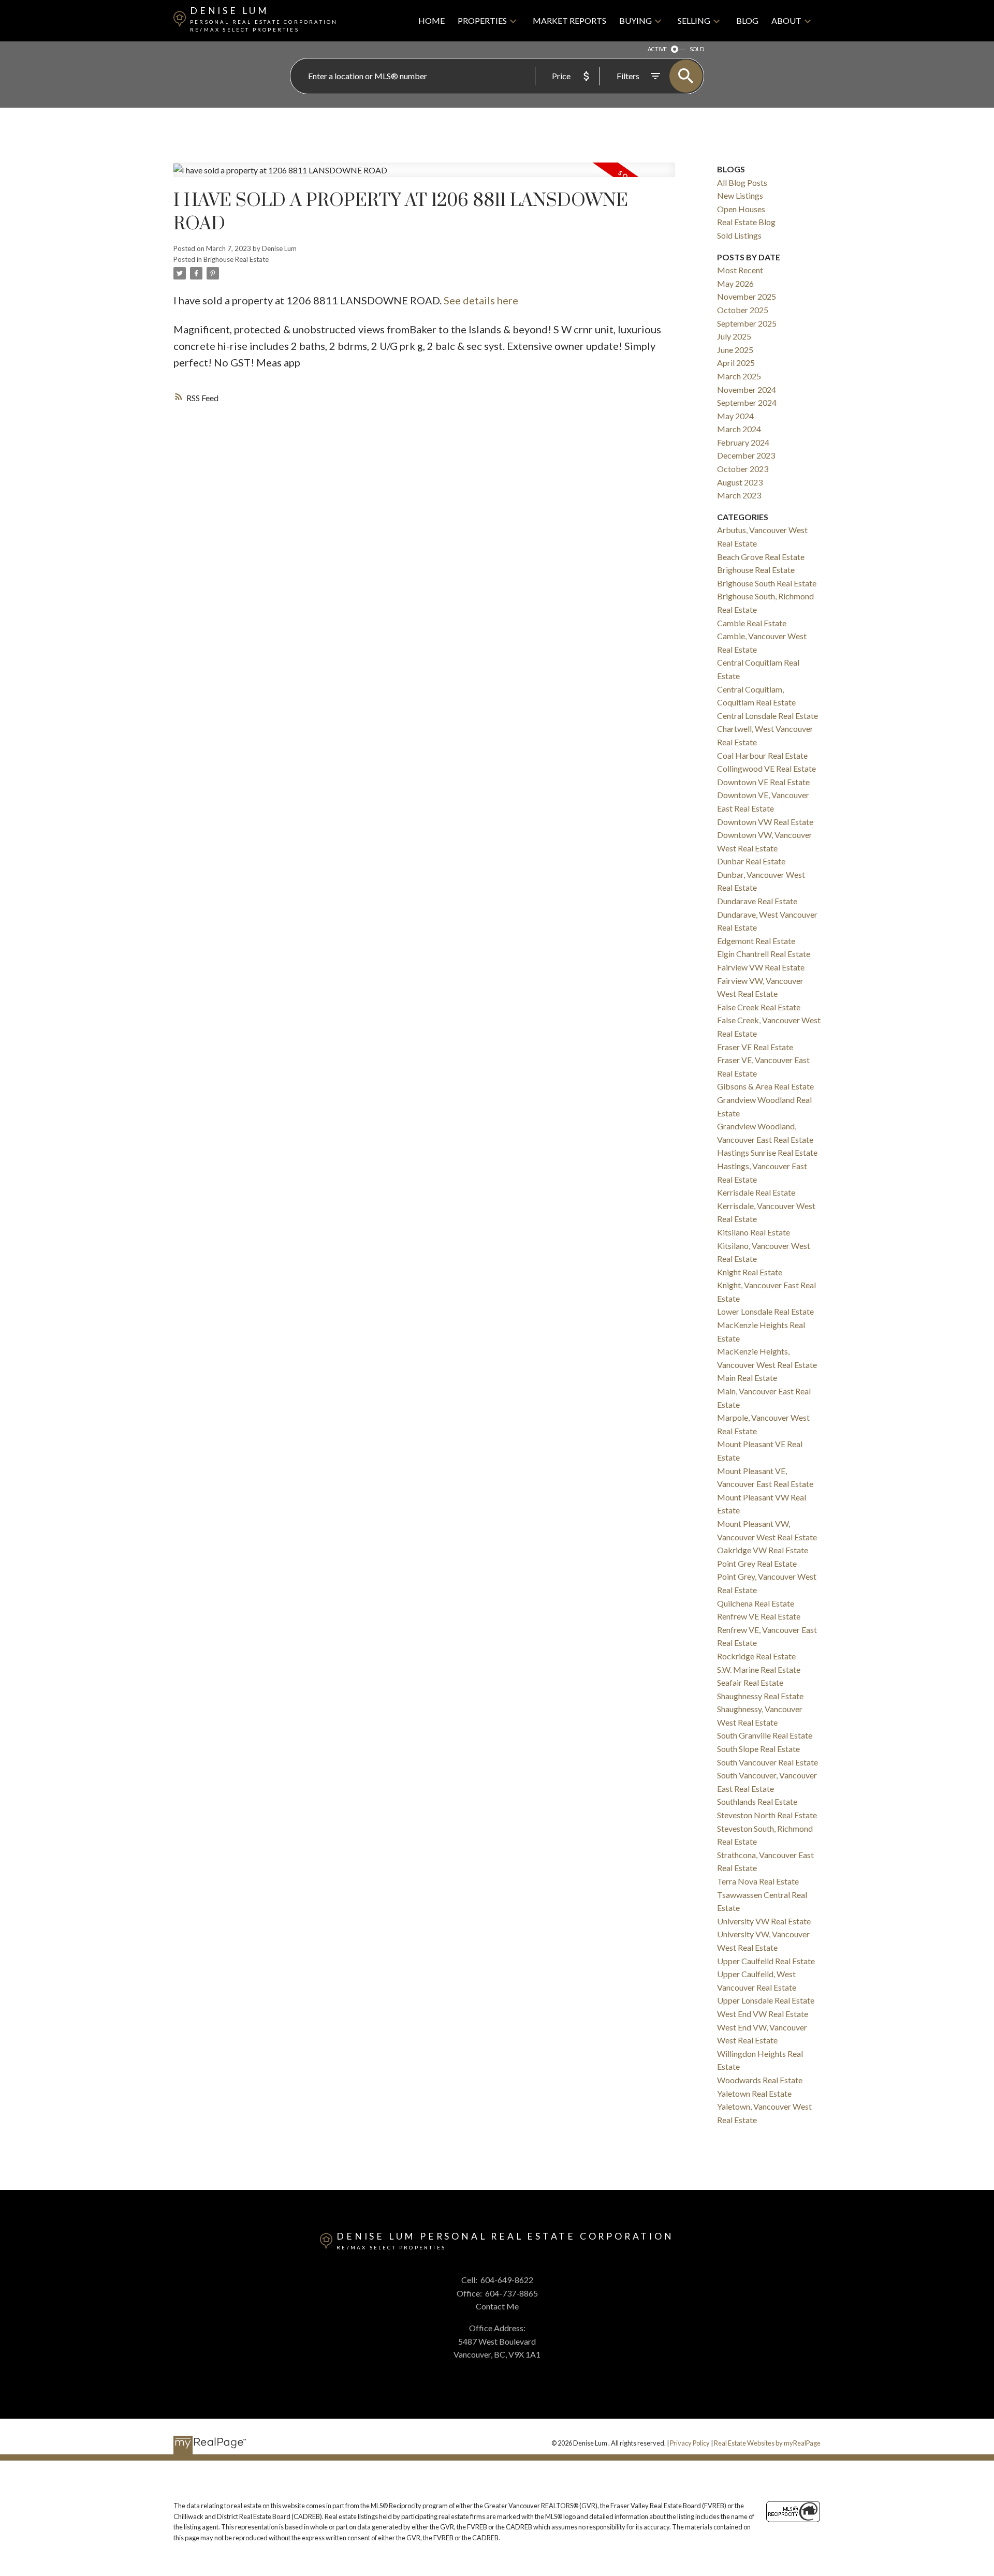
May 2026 (735, 283)
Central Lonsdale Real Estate (768, 716)
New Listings (740, 195)
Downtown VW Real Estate (765, 822)
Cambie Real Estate (752, 623)
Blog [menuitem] (747, 20)
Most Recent (740, 270)
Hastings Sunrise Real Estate (767, 1152)
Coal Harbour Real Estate (762, 755)
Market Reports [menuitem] (569, 20)
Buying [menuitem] (635, 20)
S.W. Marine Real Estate (759, 1669)
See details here (481, 300)
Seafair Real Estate (750, 1682)
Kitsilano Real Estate (754, 1232)
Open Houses (741, 209)
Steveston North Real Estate (767, 1815)
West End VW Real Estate (763, 2014)
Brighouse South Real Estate (767, 583)
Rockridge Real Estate (756, 1656)
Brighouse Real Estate (236, 259)
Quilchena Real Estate (756, 1603)
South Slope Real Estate (758, 1749)
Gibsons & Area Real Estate (765, 1086)
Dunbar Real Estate (751, 861)
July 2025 (734, 336)
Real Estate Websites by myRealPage (767, 2443)
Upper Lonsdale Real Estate (766, 2000)
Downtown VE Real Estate (763, 782)
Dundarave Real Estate (757, 901)
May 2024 (735, 416)
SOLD (697, 49)
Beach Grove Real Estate (761, 557)
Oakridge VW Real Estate (763, 1550)
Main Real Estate (747, 1378)
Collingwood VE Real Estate (766, 768)
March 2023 (739, 495)
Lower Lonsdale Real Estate (765, 1311)
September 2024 (747, 402)
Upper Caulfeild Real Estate (766, 1961)
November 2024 (747, 389)
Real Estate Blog (746, 222)
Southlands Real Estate (757, 1801)
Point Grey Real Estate (757, 1563)
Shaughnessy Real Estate (760, 1696)
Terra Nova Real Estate (758, 1881)
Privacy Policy (690, 2443)
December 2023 (746, 455)
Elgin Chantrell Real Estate (764, 954)
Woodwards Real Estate (760, 2080)
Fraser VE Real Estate (755, 1047)
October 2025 (743, 310)
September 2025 (747, 323)
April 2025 (736, 363)
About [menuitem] (786, 20)
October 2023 (743, 469)
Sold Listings (739, 235)
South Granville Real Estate (765, 1735)
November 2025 (747, 296)
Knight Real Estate (750, 1272)
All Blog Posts (742, 182)
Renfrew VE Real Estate (759, 1616)
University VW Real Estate (764, 1921)
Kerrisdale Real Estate (756, 1192)
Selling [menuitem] (694, 20)
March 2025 (739, 376)
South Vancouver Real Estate (768, 1762)
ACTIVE (657, 49)
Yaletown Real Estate (754, 2093)
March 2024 (739, 429)
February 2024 (743, 442)
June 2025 (735, 350)
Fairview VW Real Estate (761, 967)
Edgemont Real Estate (756, 941)
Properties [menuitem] (482, 20)
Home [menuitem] (432, 20)
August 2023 (740, 482)
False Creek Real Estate (759, 1007)
